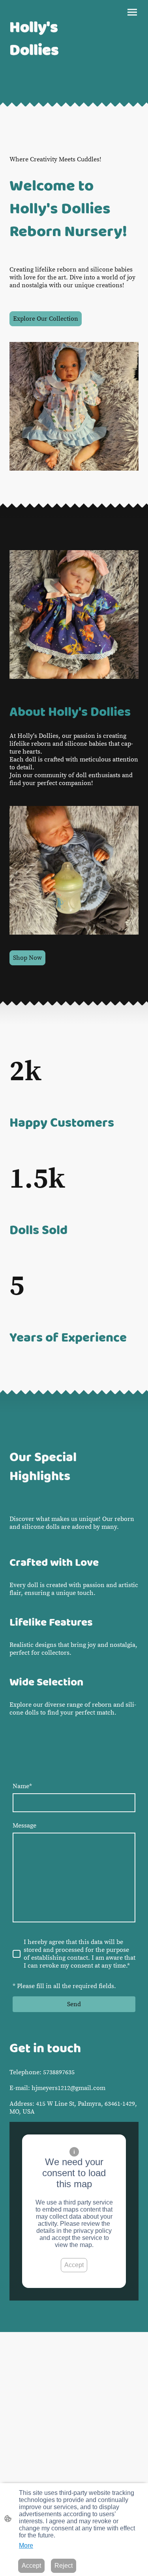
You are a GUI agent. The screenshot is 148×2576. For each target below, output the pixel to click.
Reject (64, 2566)
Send (74, 2004)
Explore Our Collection (46, 319)
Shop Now (27, 958)
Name (22, 1786)
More (26, 2546)
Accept (74, 2265)
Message (24, 1826)
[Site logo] (40, 91)
